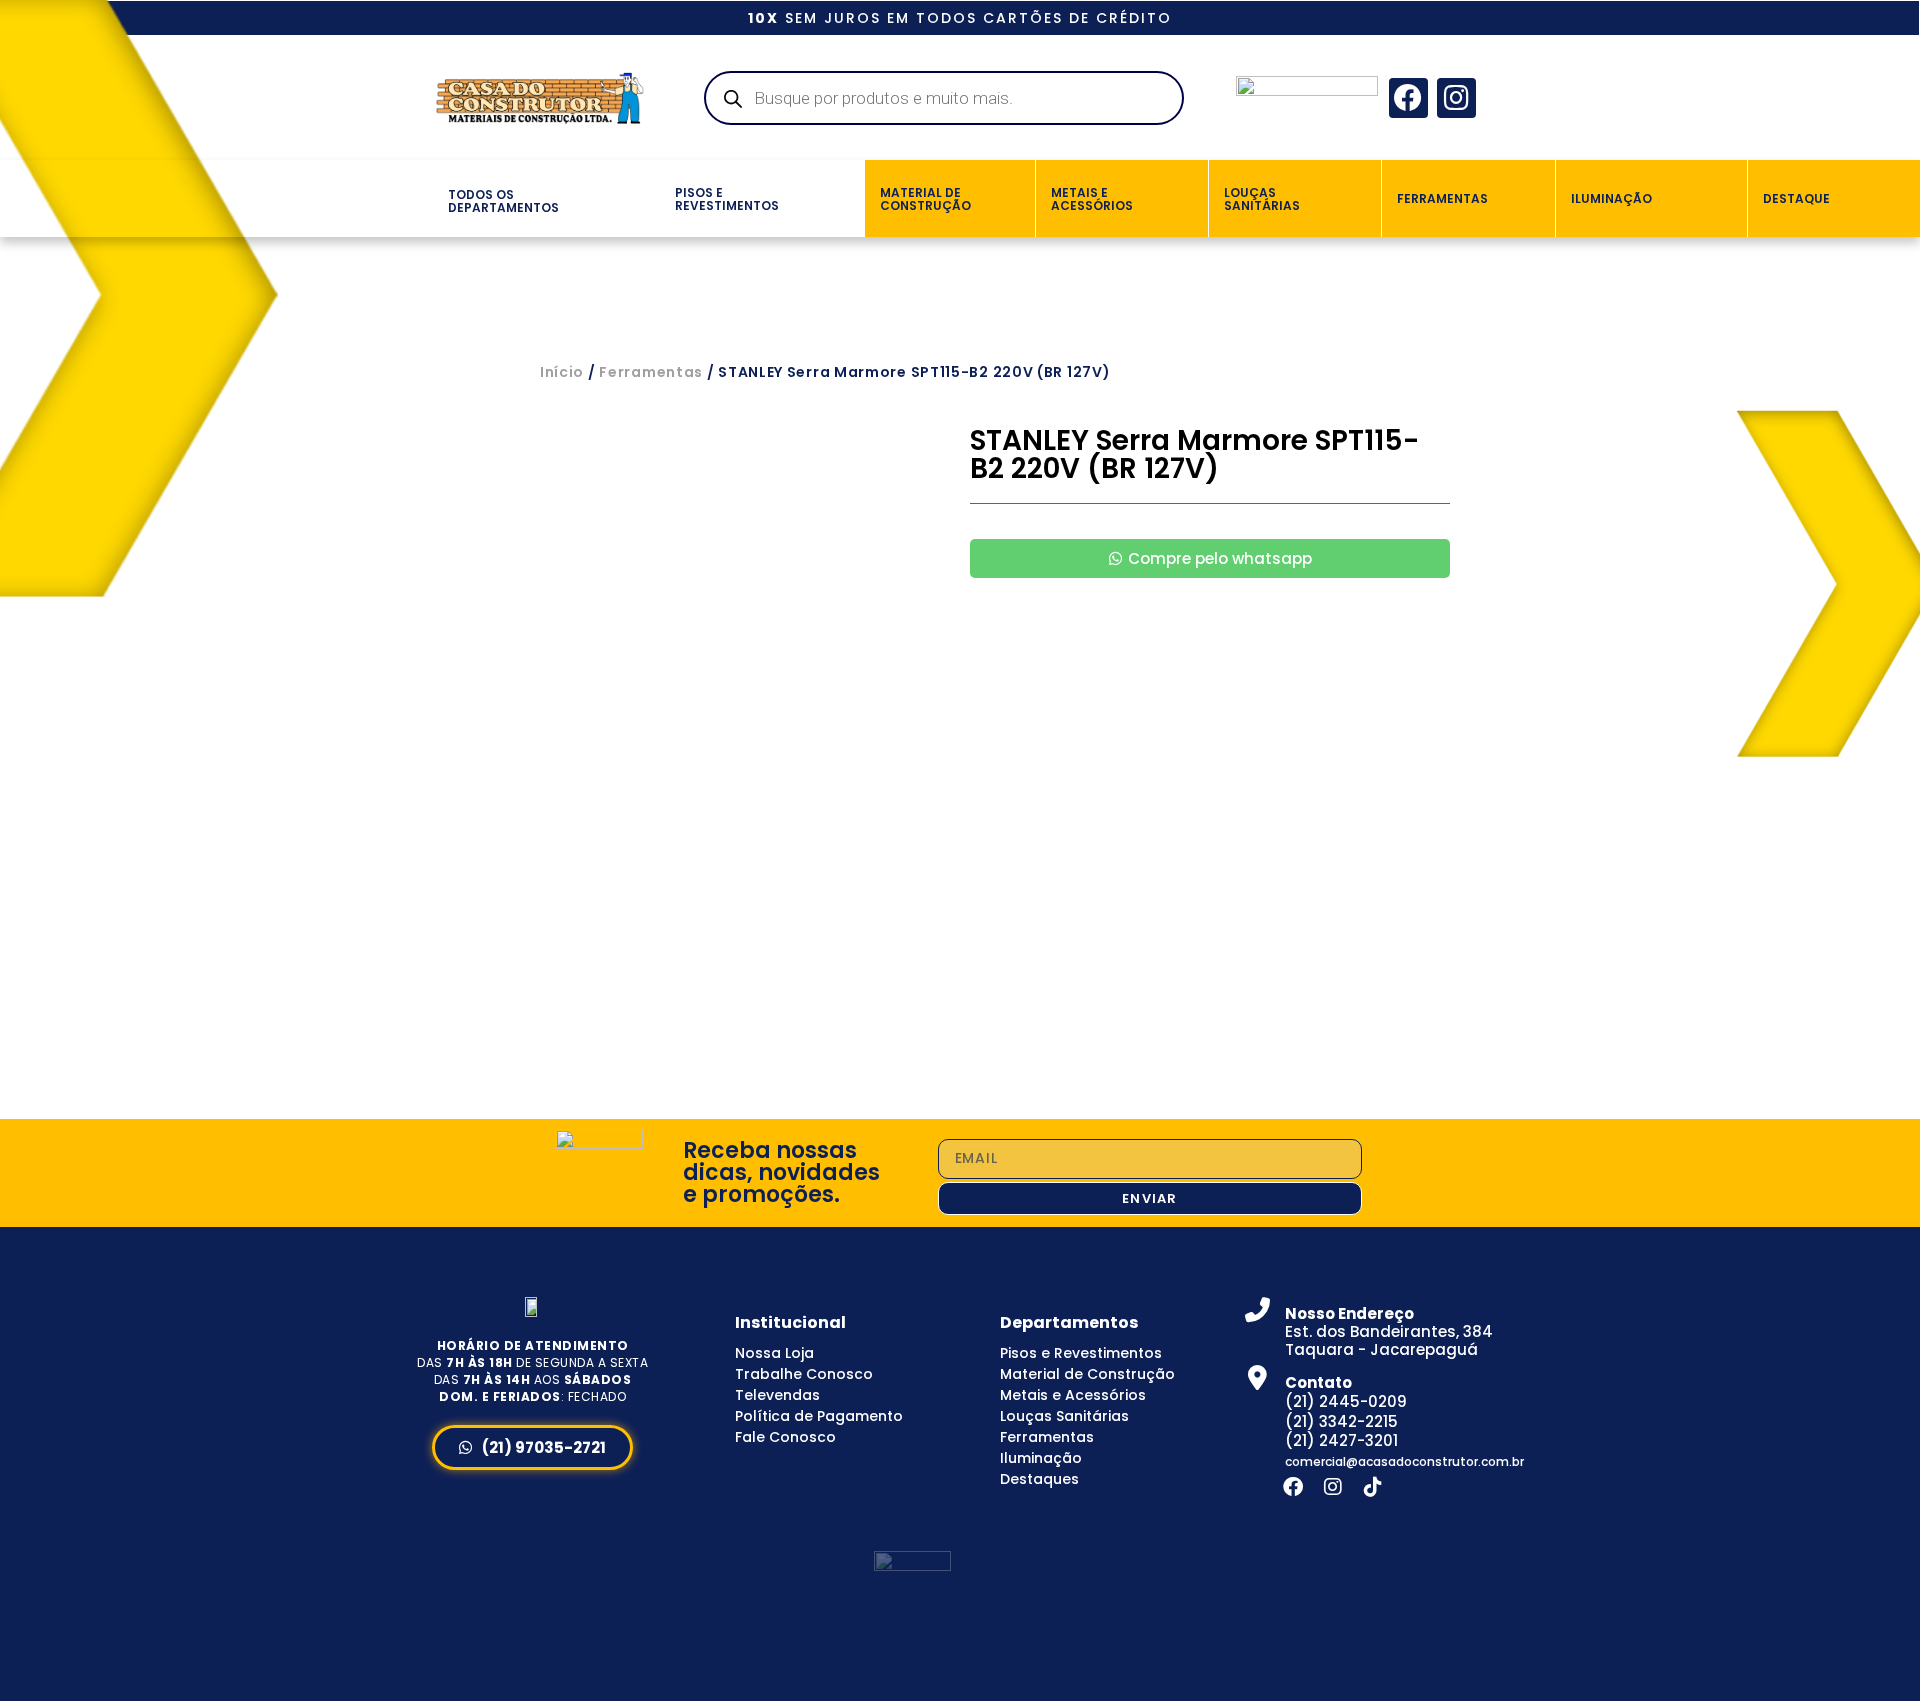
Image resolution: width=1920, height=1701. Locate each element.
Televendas (777, 1395)
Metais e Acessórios (1073, 1395)
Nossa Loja (774, 1353)
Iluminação (1041, 1458)
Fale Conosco (785, 1437)
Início (562, 372)
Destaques (1039, 1479)
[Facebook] (1408, 97)
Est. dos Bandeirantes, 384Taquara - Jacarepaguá (1389, 1331)
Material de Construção (1087, 1374)
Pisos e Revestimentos (1081, 1353)
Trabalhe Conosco (804, 1374)
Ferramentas (651, 372)
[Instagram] (1456, 97)
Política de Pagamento (819, 1416)
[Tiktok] (1373, 1487)
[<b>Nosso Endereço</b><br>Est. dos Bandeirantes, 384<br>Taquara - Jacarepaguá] (1257, 1309)
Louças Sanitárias (1064, 1416)
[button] (424, 198)
